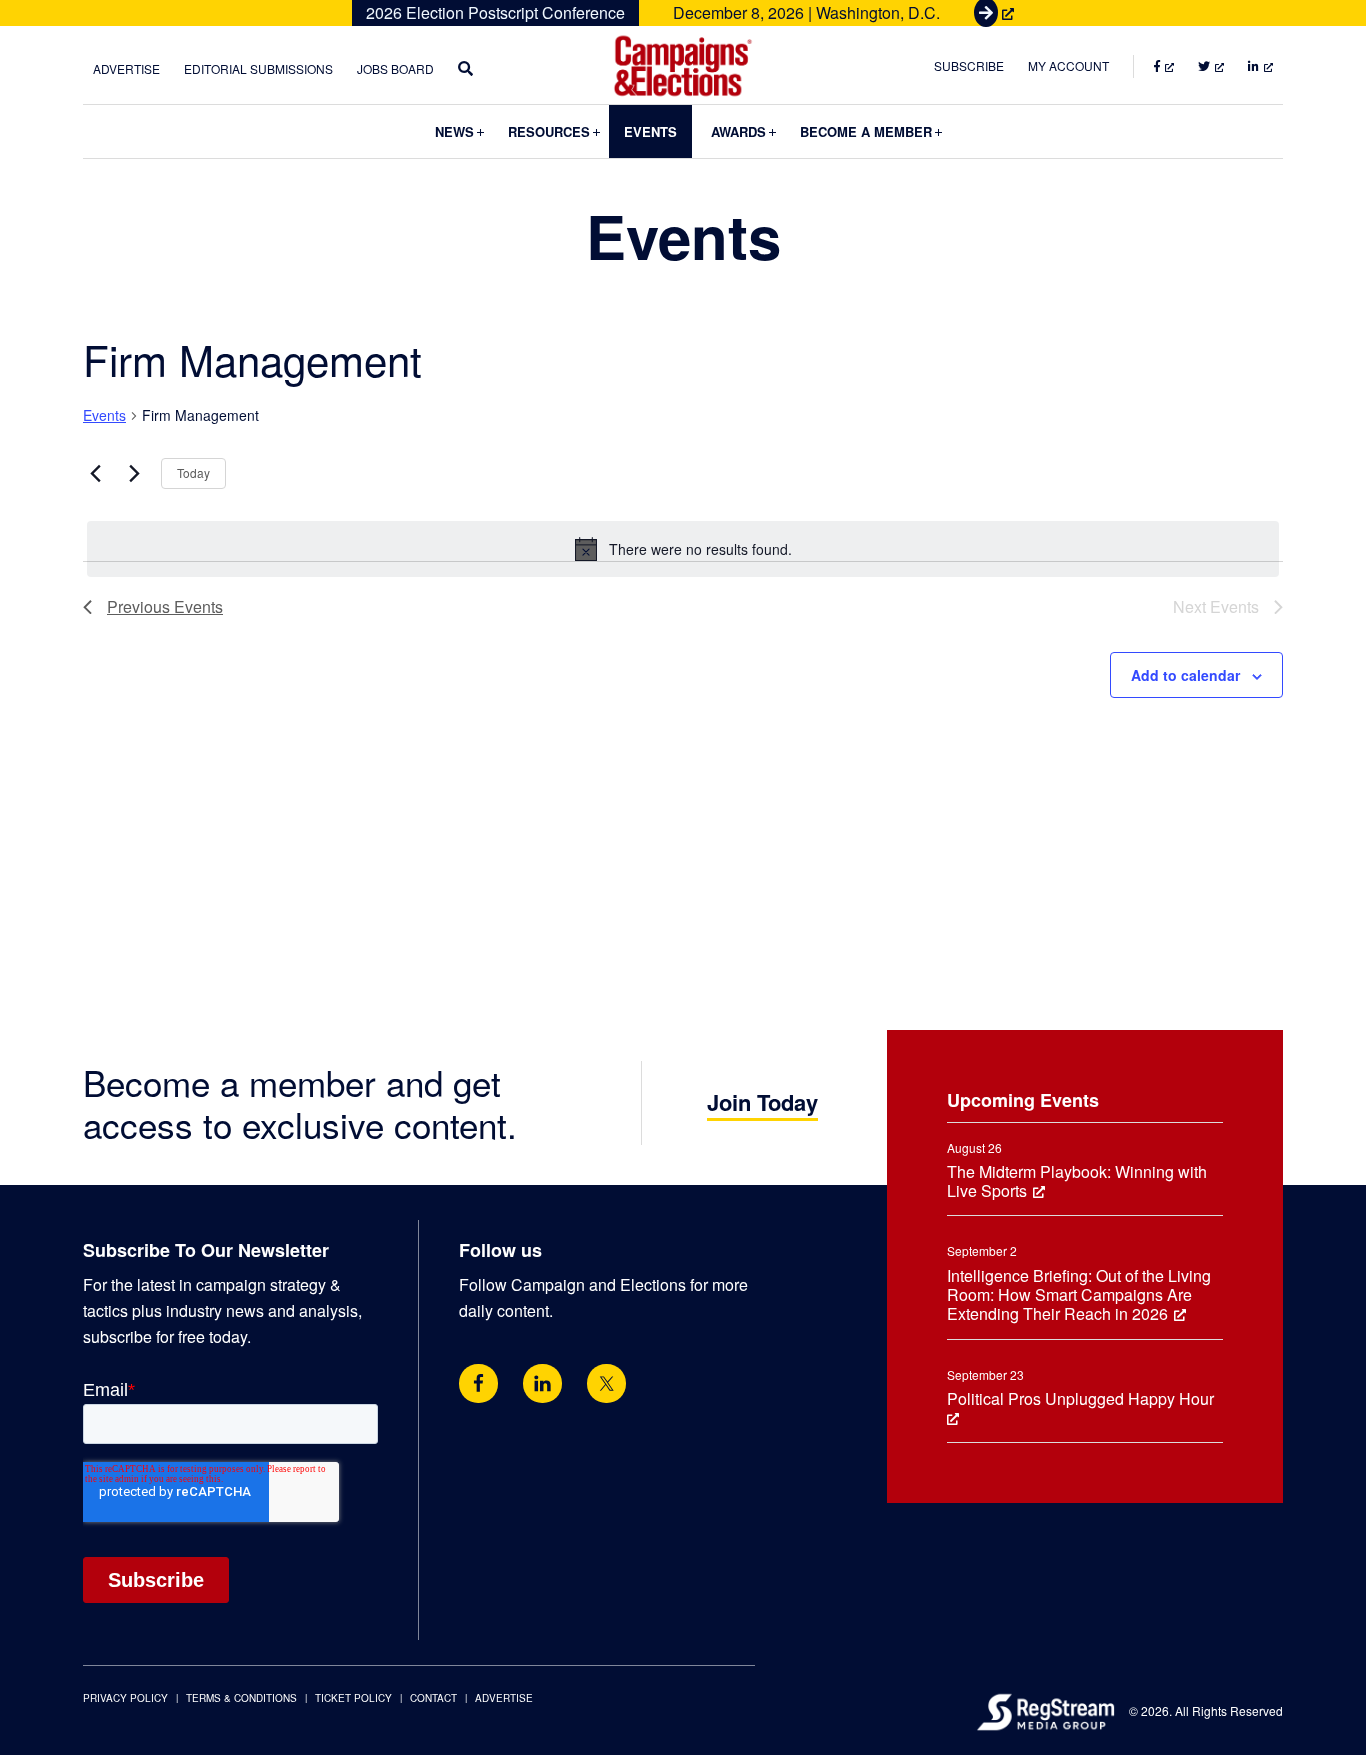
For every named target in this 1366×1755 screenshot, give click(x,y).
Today (193, 472)
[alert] (683, 549)
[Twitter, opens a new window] (606, 1383)
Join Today (762, 1102)
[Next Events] (134, 474)
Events (104, 415)
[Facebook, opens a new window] (478, 1383)
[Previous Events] (95, 474)
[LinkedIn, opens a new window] (542, 1383)
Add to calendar (1185, 675)
